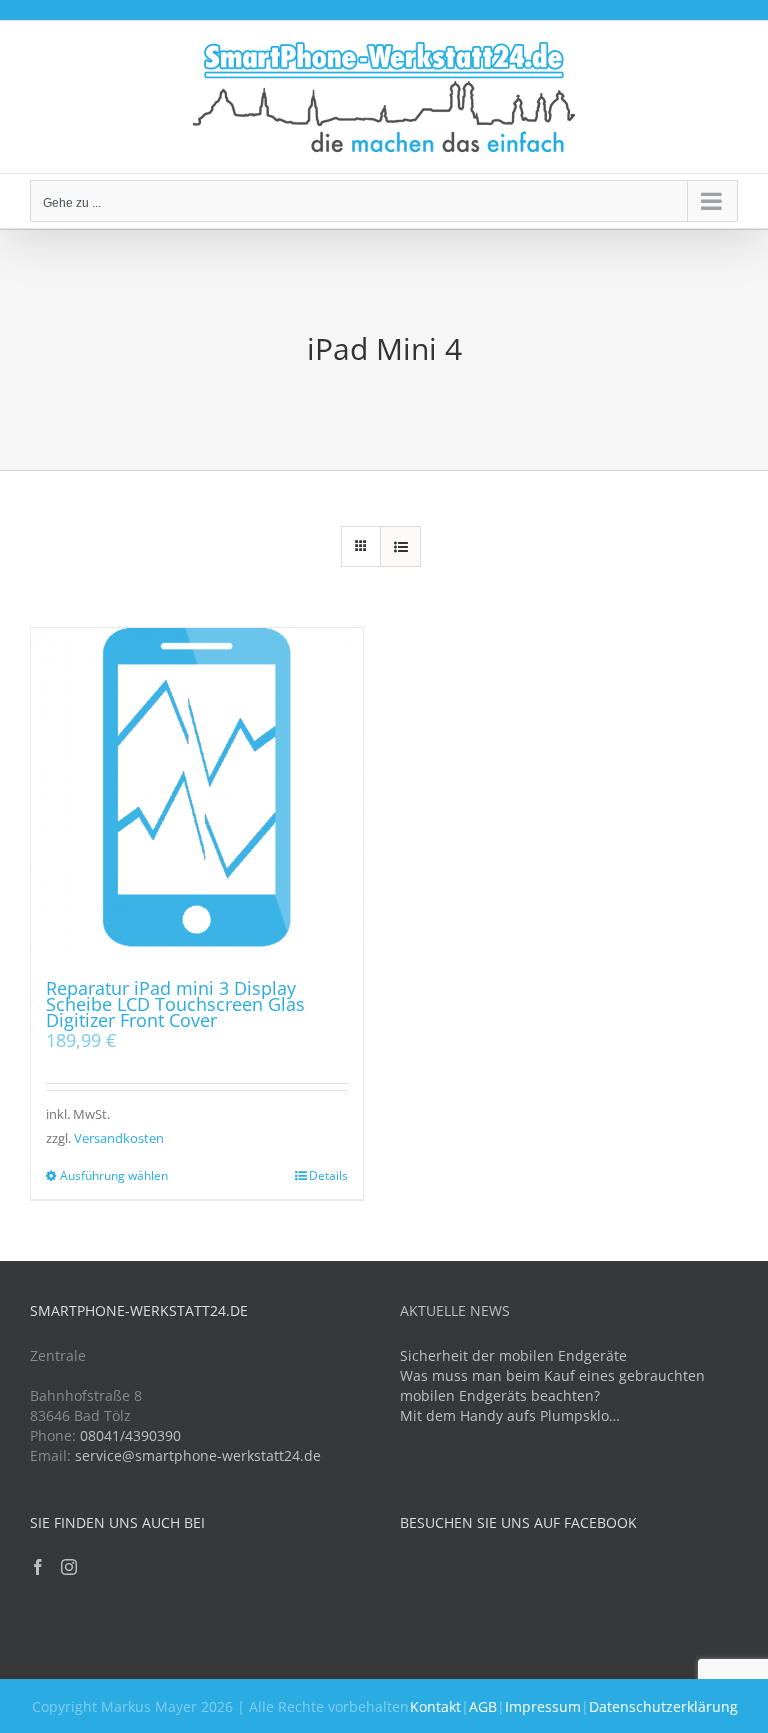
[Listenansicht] (400, 546)
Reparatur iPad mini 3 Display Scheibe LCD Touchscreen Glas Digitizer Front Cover (175, 1004)
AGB (483, 1706)
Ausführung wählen (114, 1175)
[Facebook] (38, 1567)
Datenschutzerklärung (663, 1706)
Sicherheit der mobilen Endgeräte (513, 1355)
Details (328, 1175)
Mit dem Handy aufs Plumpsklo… (510, 1415)
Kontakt (435, 1706)
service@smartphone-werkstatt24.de (198, 1455)
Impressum (543, 1706)
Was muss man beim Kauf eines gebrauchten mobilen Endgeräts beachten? (552, 1385)
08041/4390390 (130, 1435)
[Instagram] (69, 1567)
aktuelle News (455, 1310)
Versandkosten (119, 1138)
